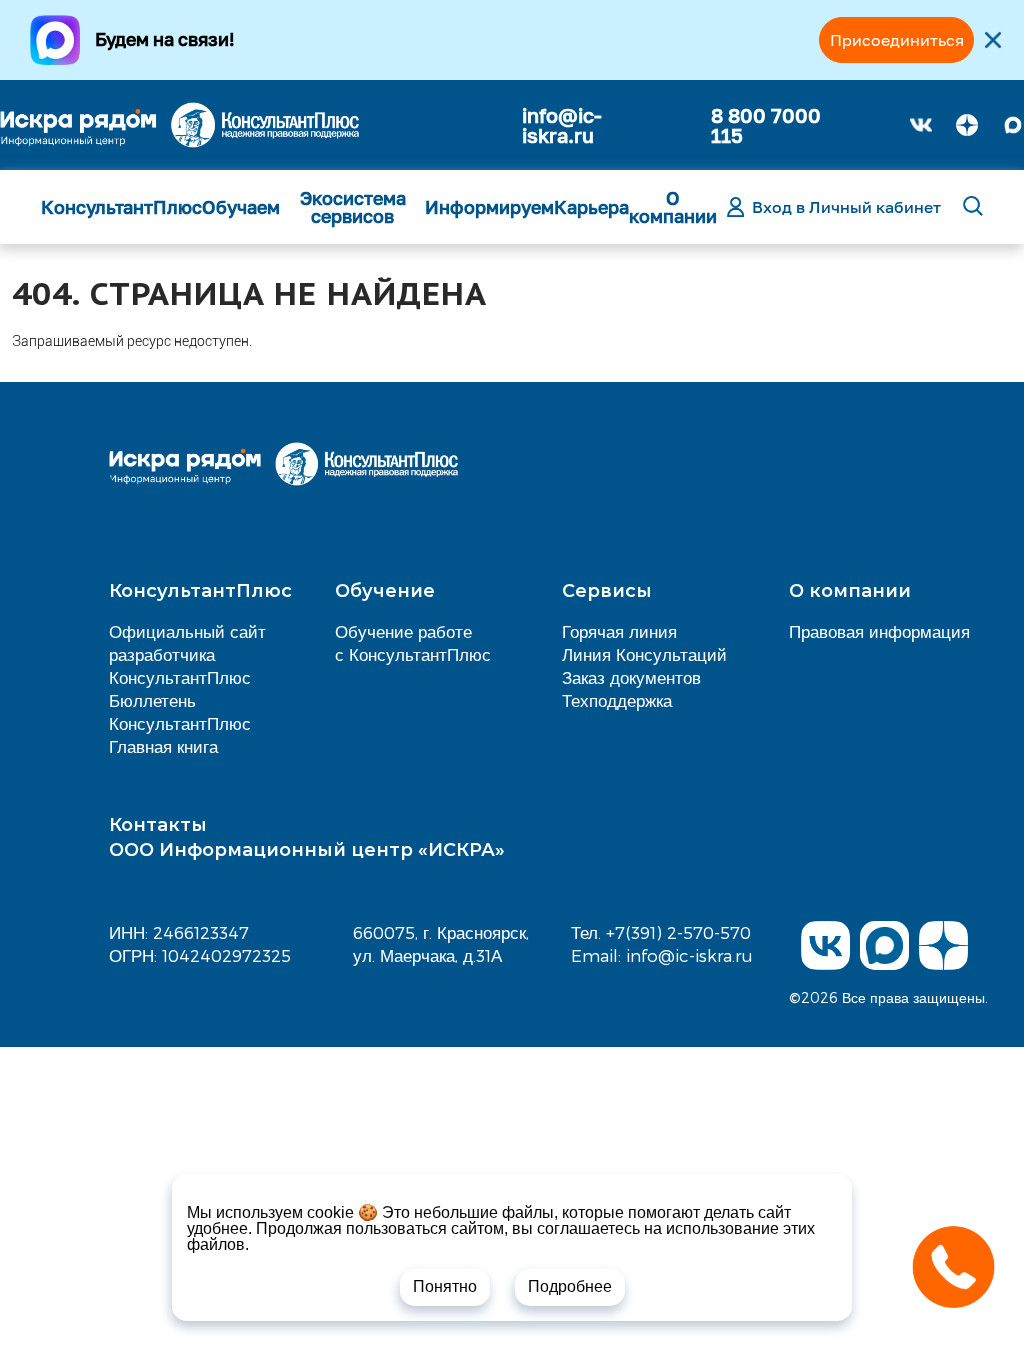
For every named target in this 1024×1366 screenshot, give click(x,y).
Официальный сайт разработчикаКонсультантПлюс (187, 654)
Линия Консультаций (644, 654)
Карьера (591, 207)
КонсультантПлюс (121, 207)
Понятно (445, 1286)
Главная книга (163, 746)
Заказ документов (631, 677)
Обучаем (241, 207)
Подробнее (570, 1286)
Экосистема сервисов (353, 207)
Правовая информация (879, 631)
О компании (673, 207)
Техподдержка (617, 700)
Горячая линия (619, 631)
